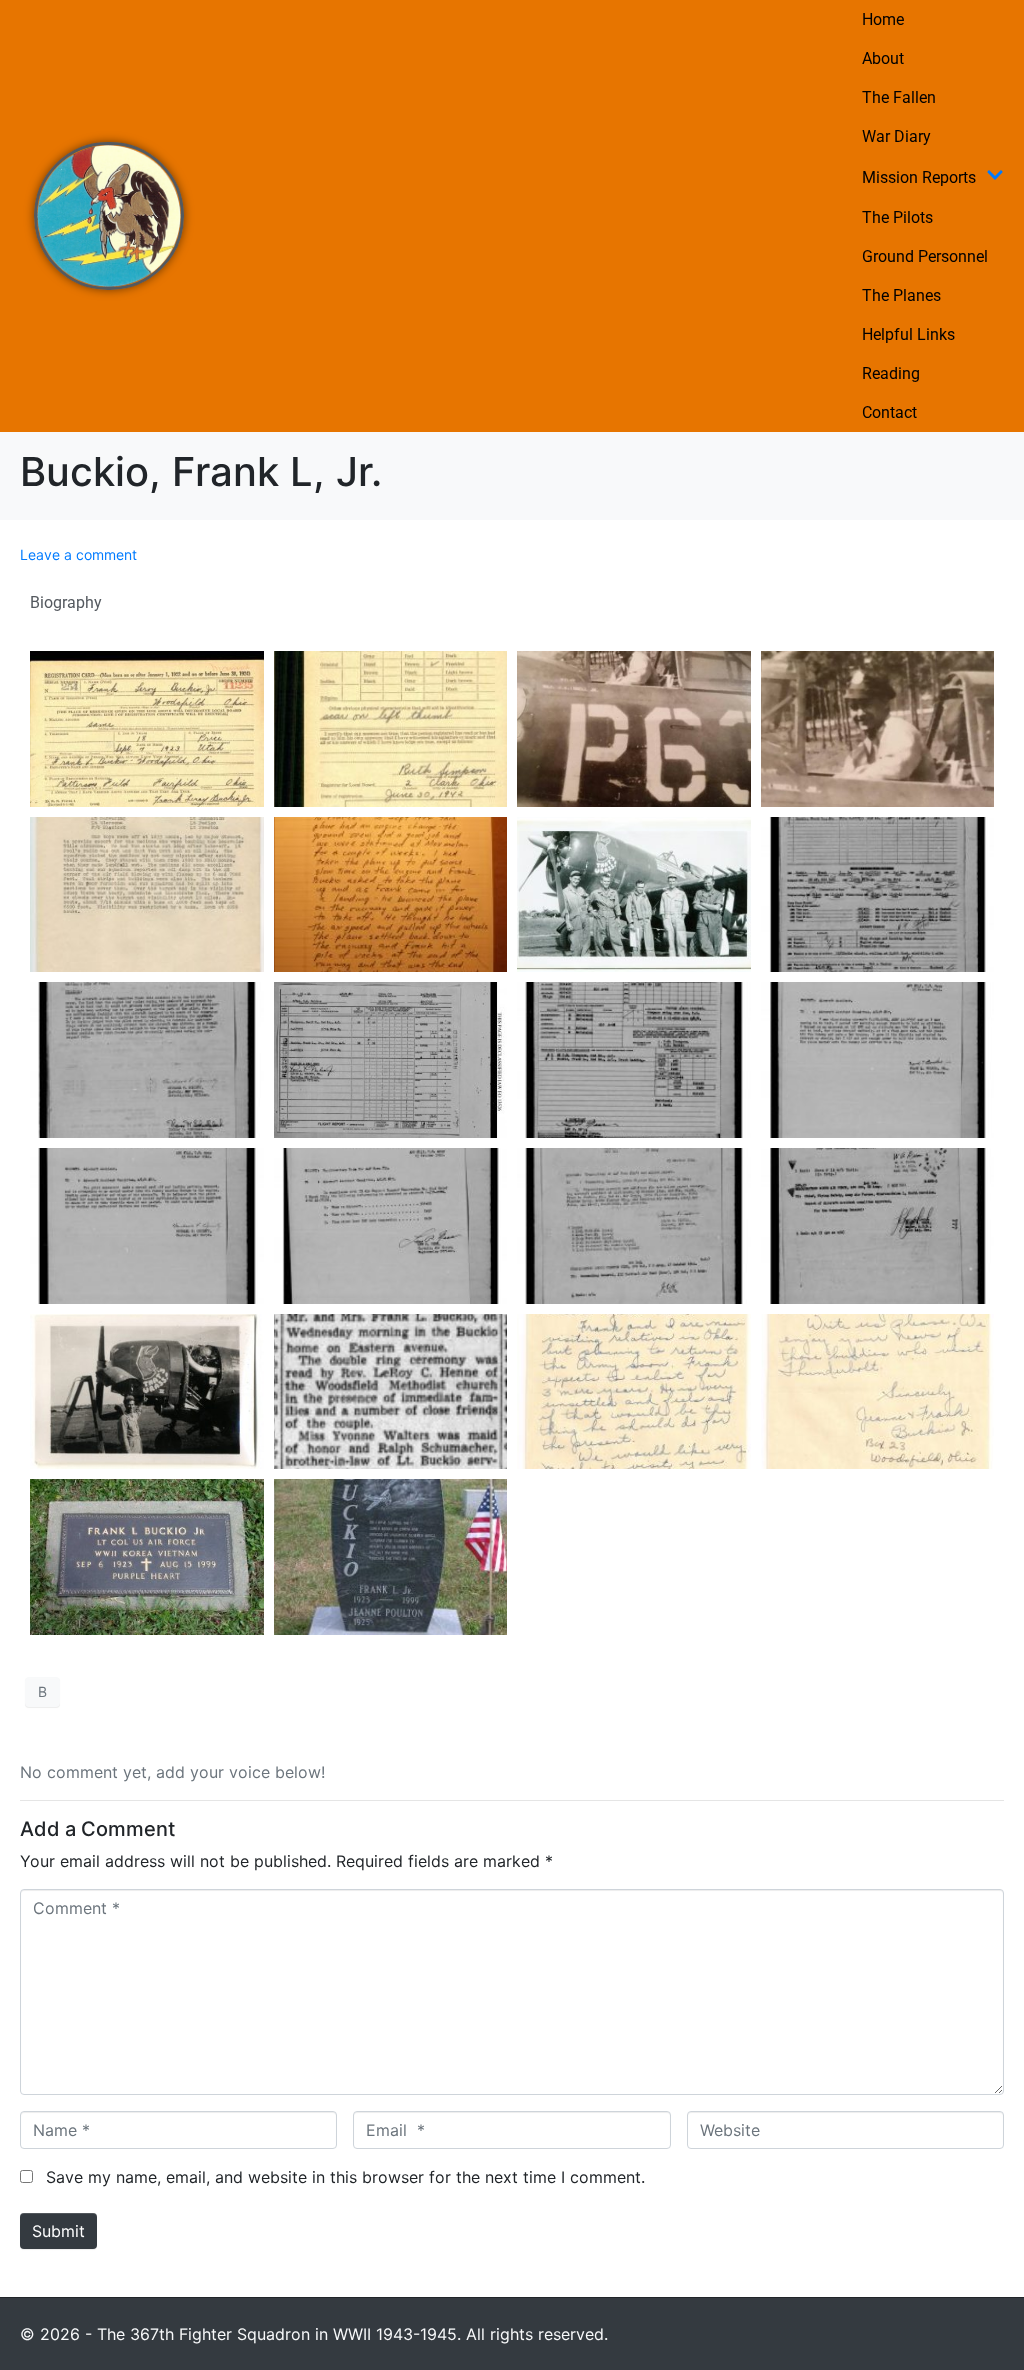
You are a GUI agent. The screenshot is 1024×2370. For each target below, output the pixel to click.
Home (883, 19)
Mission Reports (919, 177)
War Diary (896, 136)
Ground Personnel (925, 256)
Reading (891, 373)
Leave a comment (78, 554)
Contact (889, 412)
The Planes (901, 295)
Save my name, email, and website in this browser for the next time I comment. (345, 2177)
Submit (58, 2231)
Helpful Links (908, 334)
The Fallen (899, 97)
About (883, 58)
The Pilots (897, 217)
